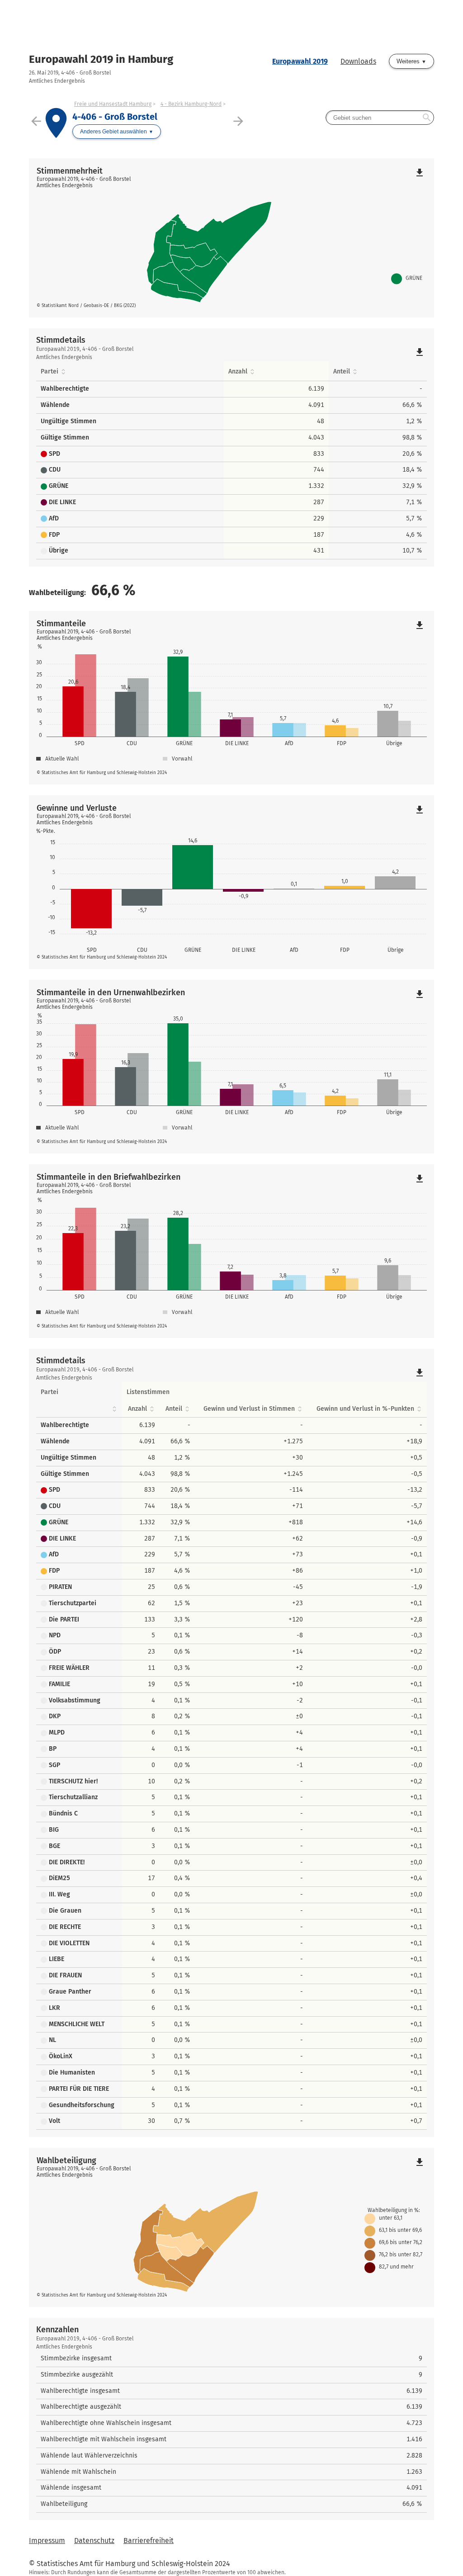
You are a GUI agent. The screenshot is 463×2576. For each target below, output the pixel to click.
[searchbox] (380, 118)
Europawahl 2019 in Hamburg (101, 59)
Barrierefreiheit (149, 2541)
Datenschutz (94, 2541)
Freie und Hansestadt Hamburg (113, 104)
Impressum (47, 2541)
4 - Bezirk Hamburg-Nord (191, 104)
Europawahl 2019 (300, 61)
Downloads (358, 61)
